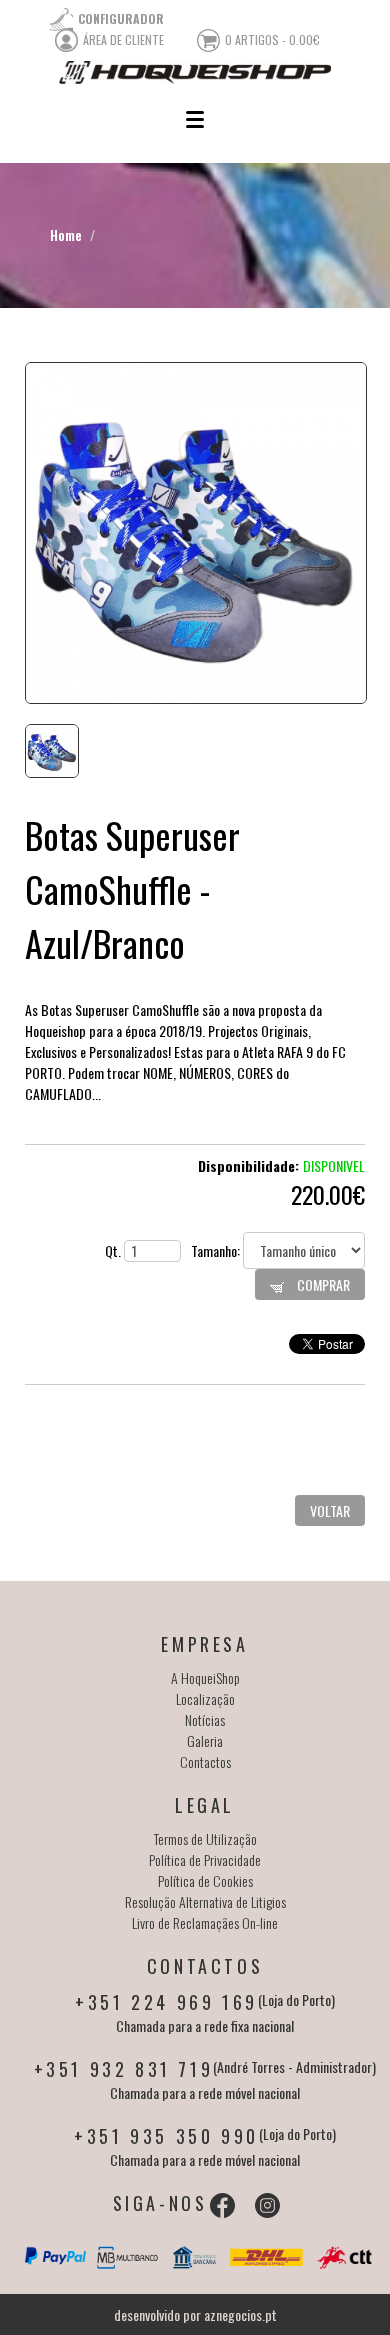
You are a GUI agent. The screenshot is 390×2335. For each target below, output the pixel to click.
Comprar (322, 1284)
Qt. (114, 1250)
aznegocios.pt (240, 2314)
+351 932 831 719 (124, 2069)
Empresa (204, 1644)
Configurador (121, 18)
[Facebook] (222, 2205)
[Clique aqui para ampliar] (195, 533)
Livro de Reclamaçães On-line (205, 1922)
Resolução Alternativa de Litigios (205, 1901)
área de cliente (123, 39)
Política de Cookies (205, 1880)
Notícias (205, 1719)
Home (66, 234)
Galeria (205, 1740)
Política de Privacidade (205, 1859)
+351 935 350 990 (166, 2136)
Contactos (205, 1761)
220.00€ (328, 1194)
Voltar (330, 1510)
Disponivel (334, 1165)
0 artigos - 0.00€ (272, 39)
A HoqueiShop (205, 1677)
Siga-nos (160, 2203)
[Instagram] (267, 2205)
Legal (205, 1805)
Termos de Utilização (205, 1838)
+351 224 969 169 (166, 2002)
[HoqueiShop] (195, 72)
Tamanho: (217, 1250)
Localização (205, 1698)
